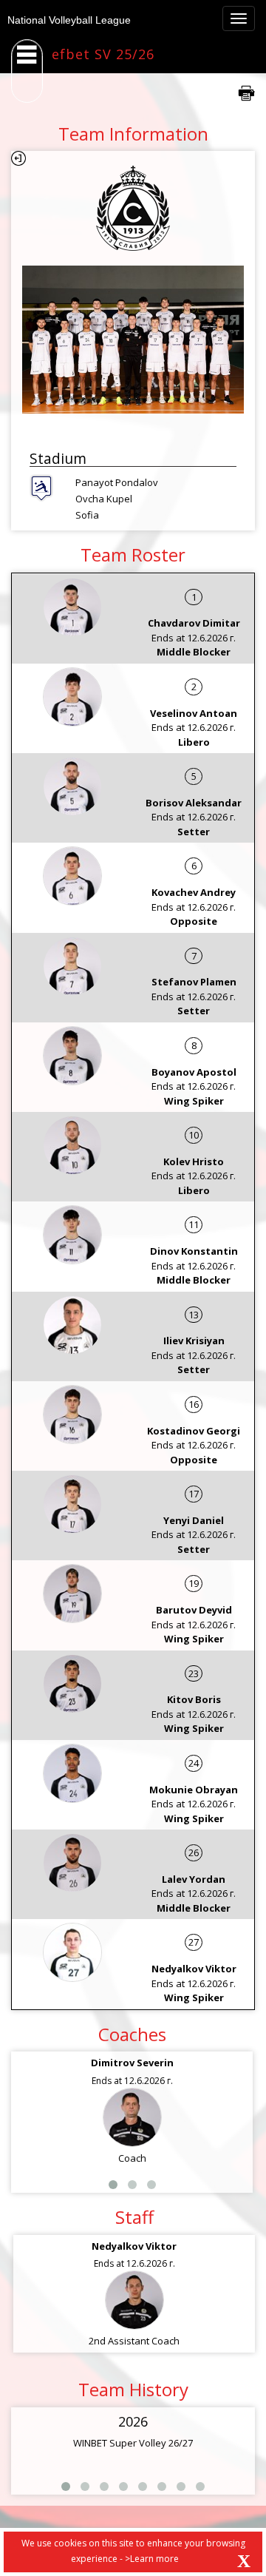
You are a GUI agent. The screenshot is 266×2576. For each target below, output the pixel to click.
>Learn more (152, 2559)
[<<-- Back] (18, 158)
